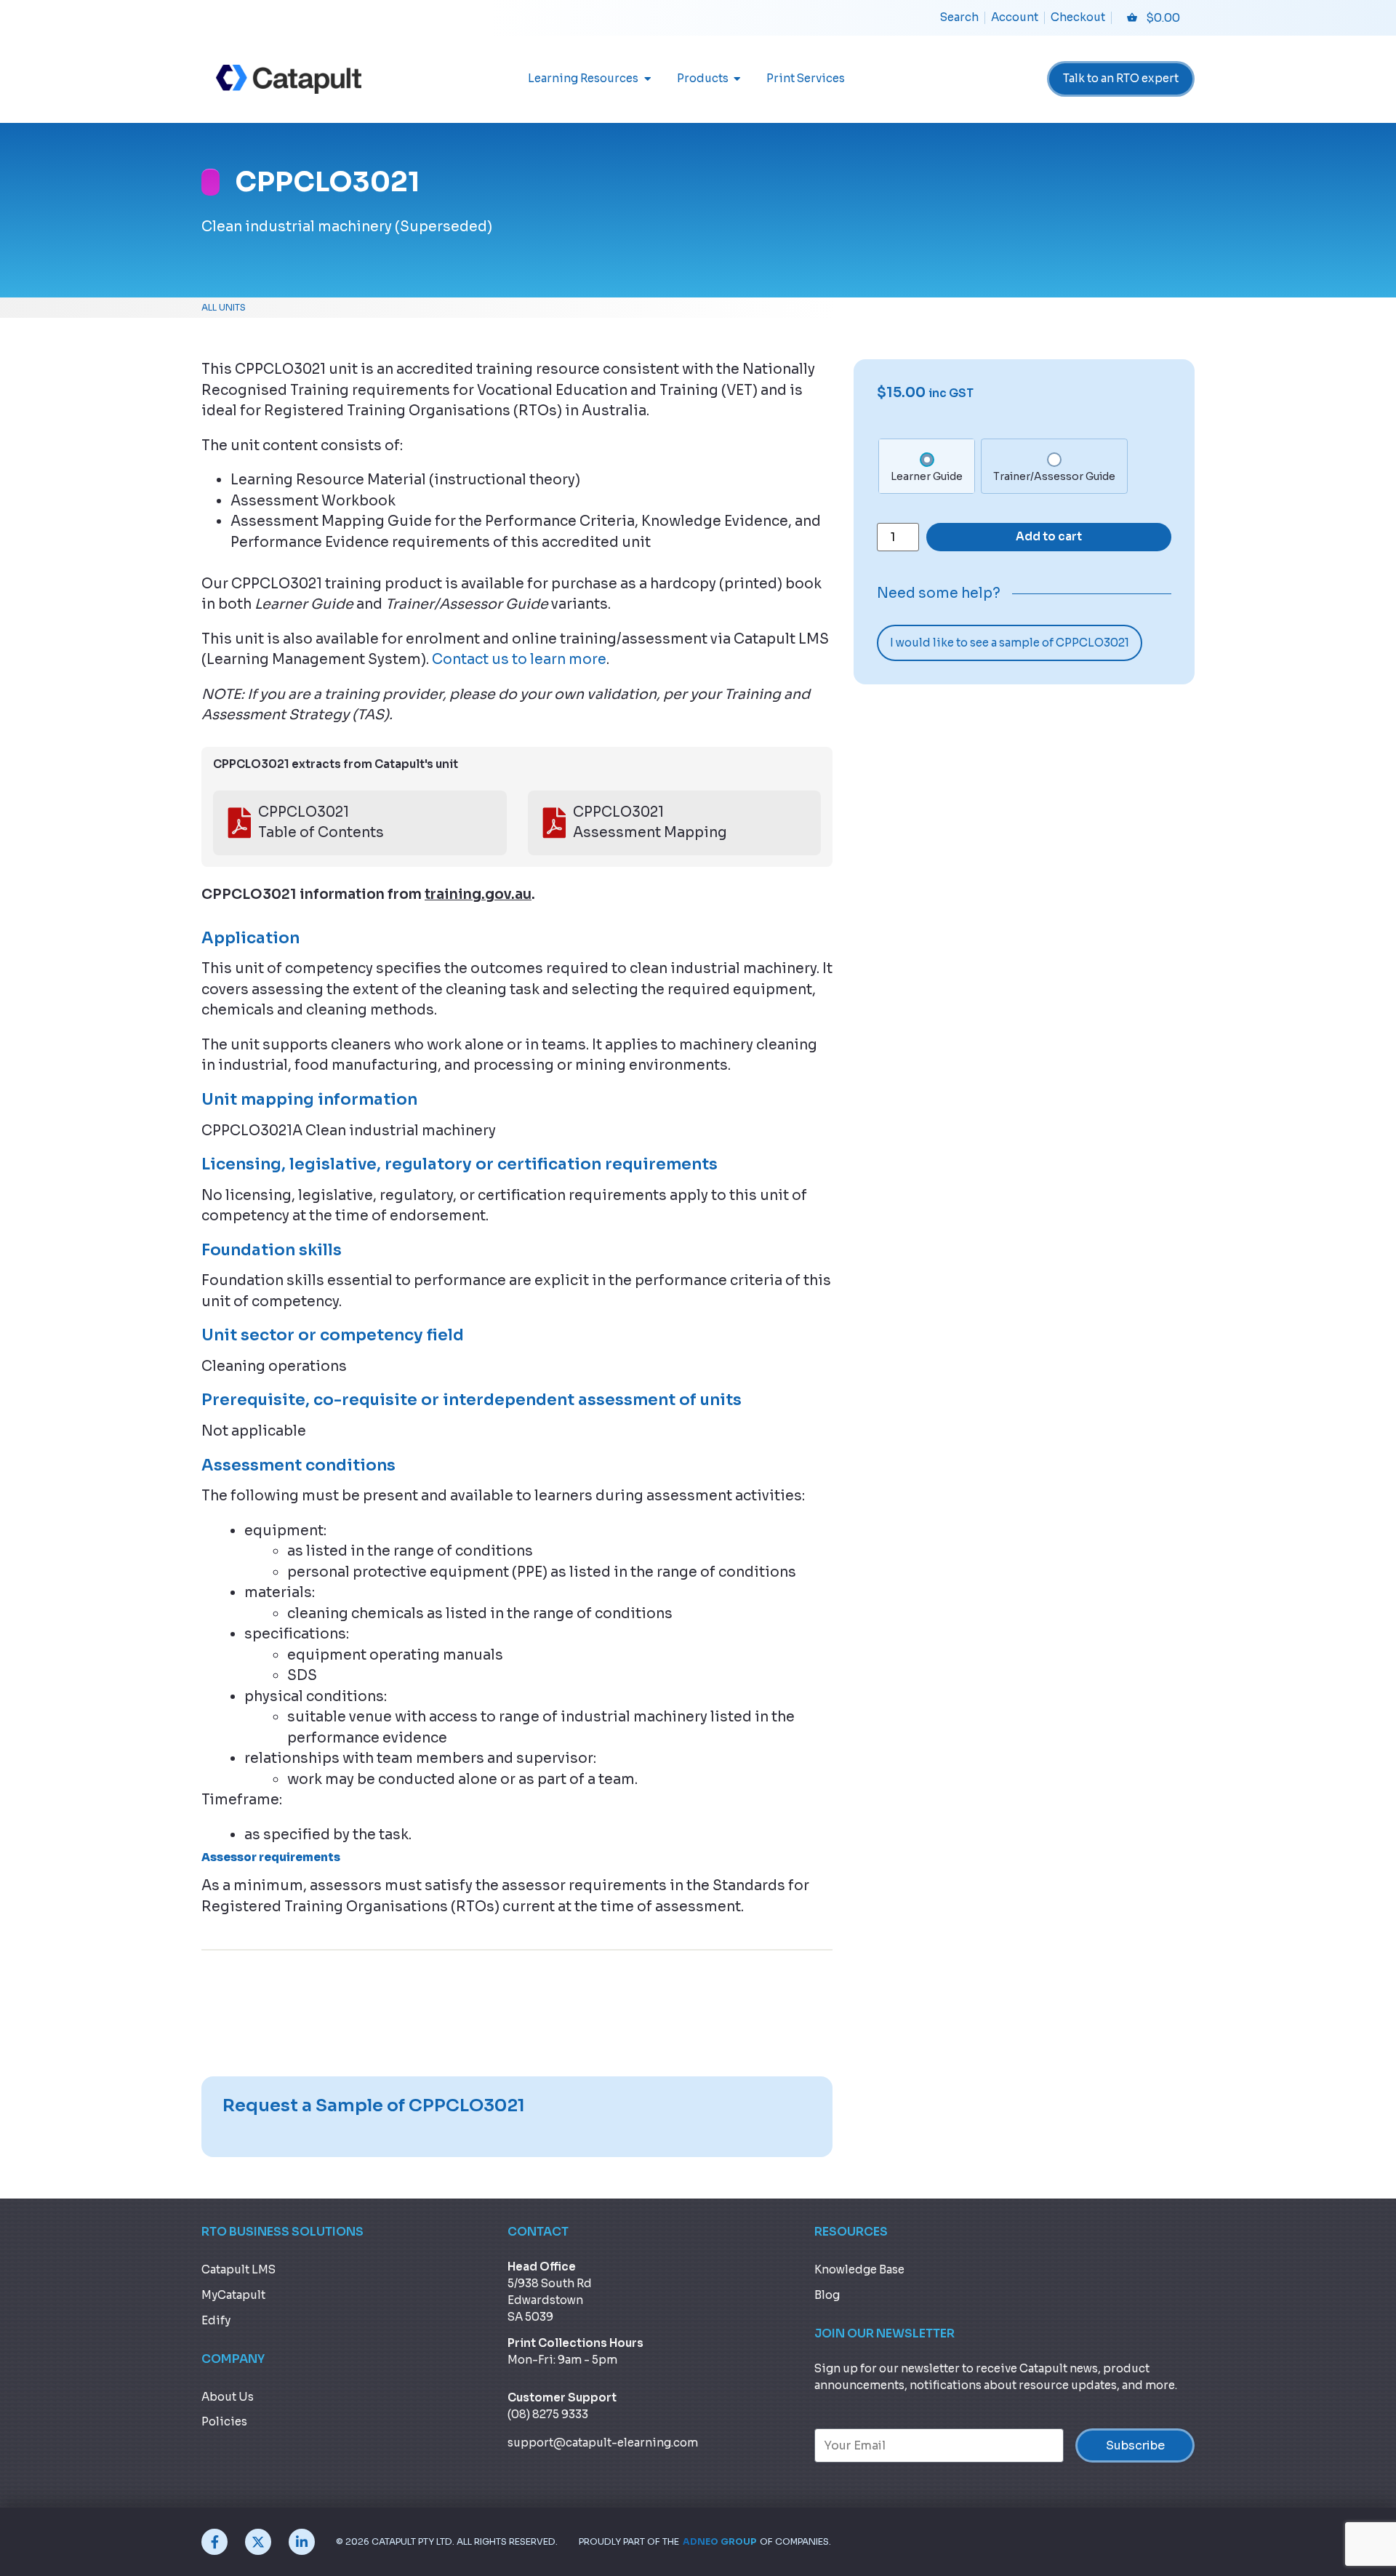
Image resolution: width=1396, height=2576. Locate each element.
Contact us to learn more (519, 660)
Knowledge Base (859, 2269)
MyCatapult (233, 2295)
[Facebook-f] (214, 2542)
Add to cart (1049, 536)
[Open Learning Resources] (647, 79)
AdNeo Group (719, 2542)
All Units (224, 308)
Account (1015, 17)
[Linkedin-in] (302, 2542)
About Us (228, 2397)
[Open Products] (738, 79)
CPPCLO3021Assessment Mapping (650, 823)
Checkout (1078, 17)
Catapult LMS (238, 2269)
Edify (216, 2320)
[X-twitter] (258, 2542)
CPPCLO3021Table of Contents (321, 823)
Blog (827, 2295)
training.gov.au (478, 895)
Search (959, 17)
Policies (224, 2421)
